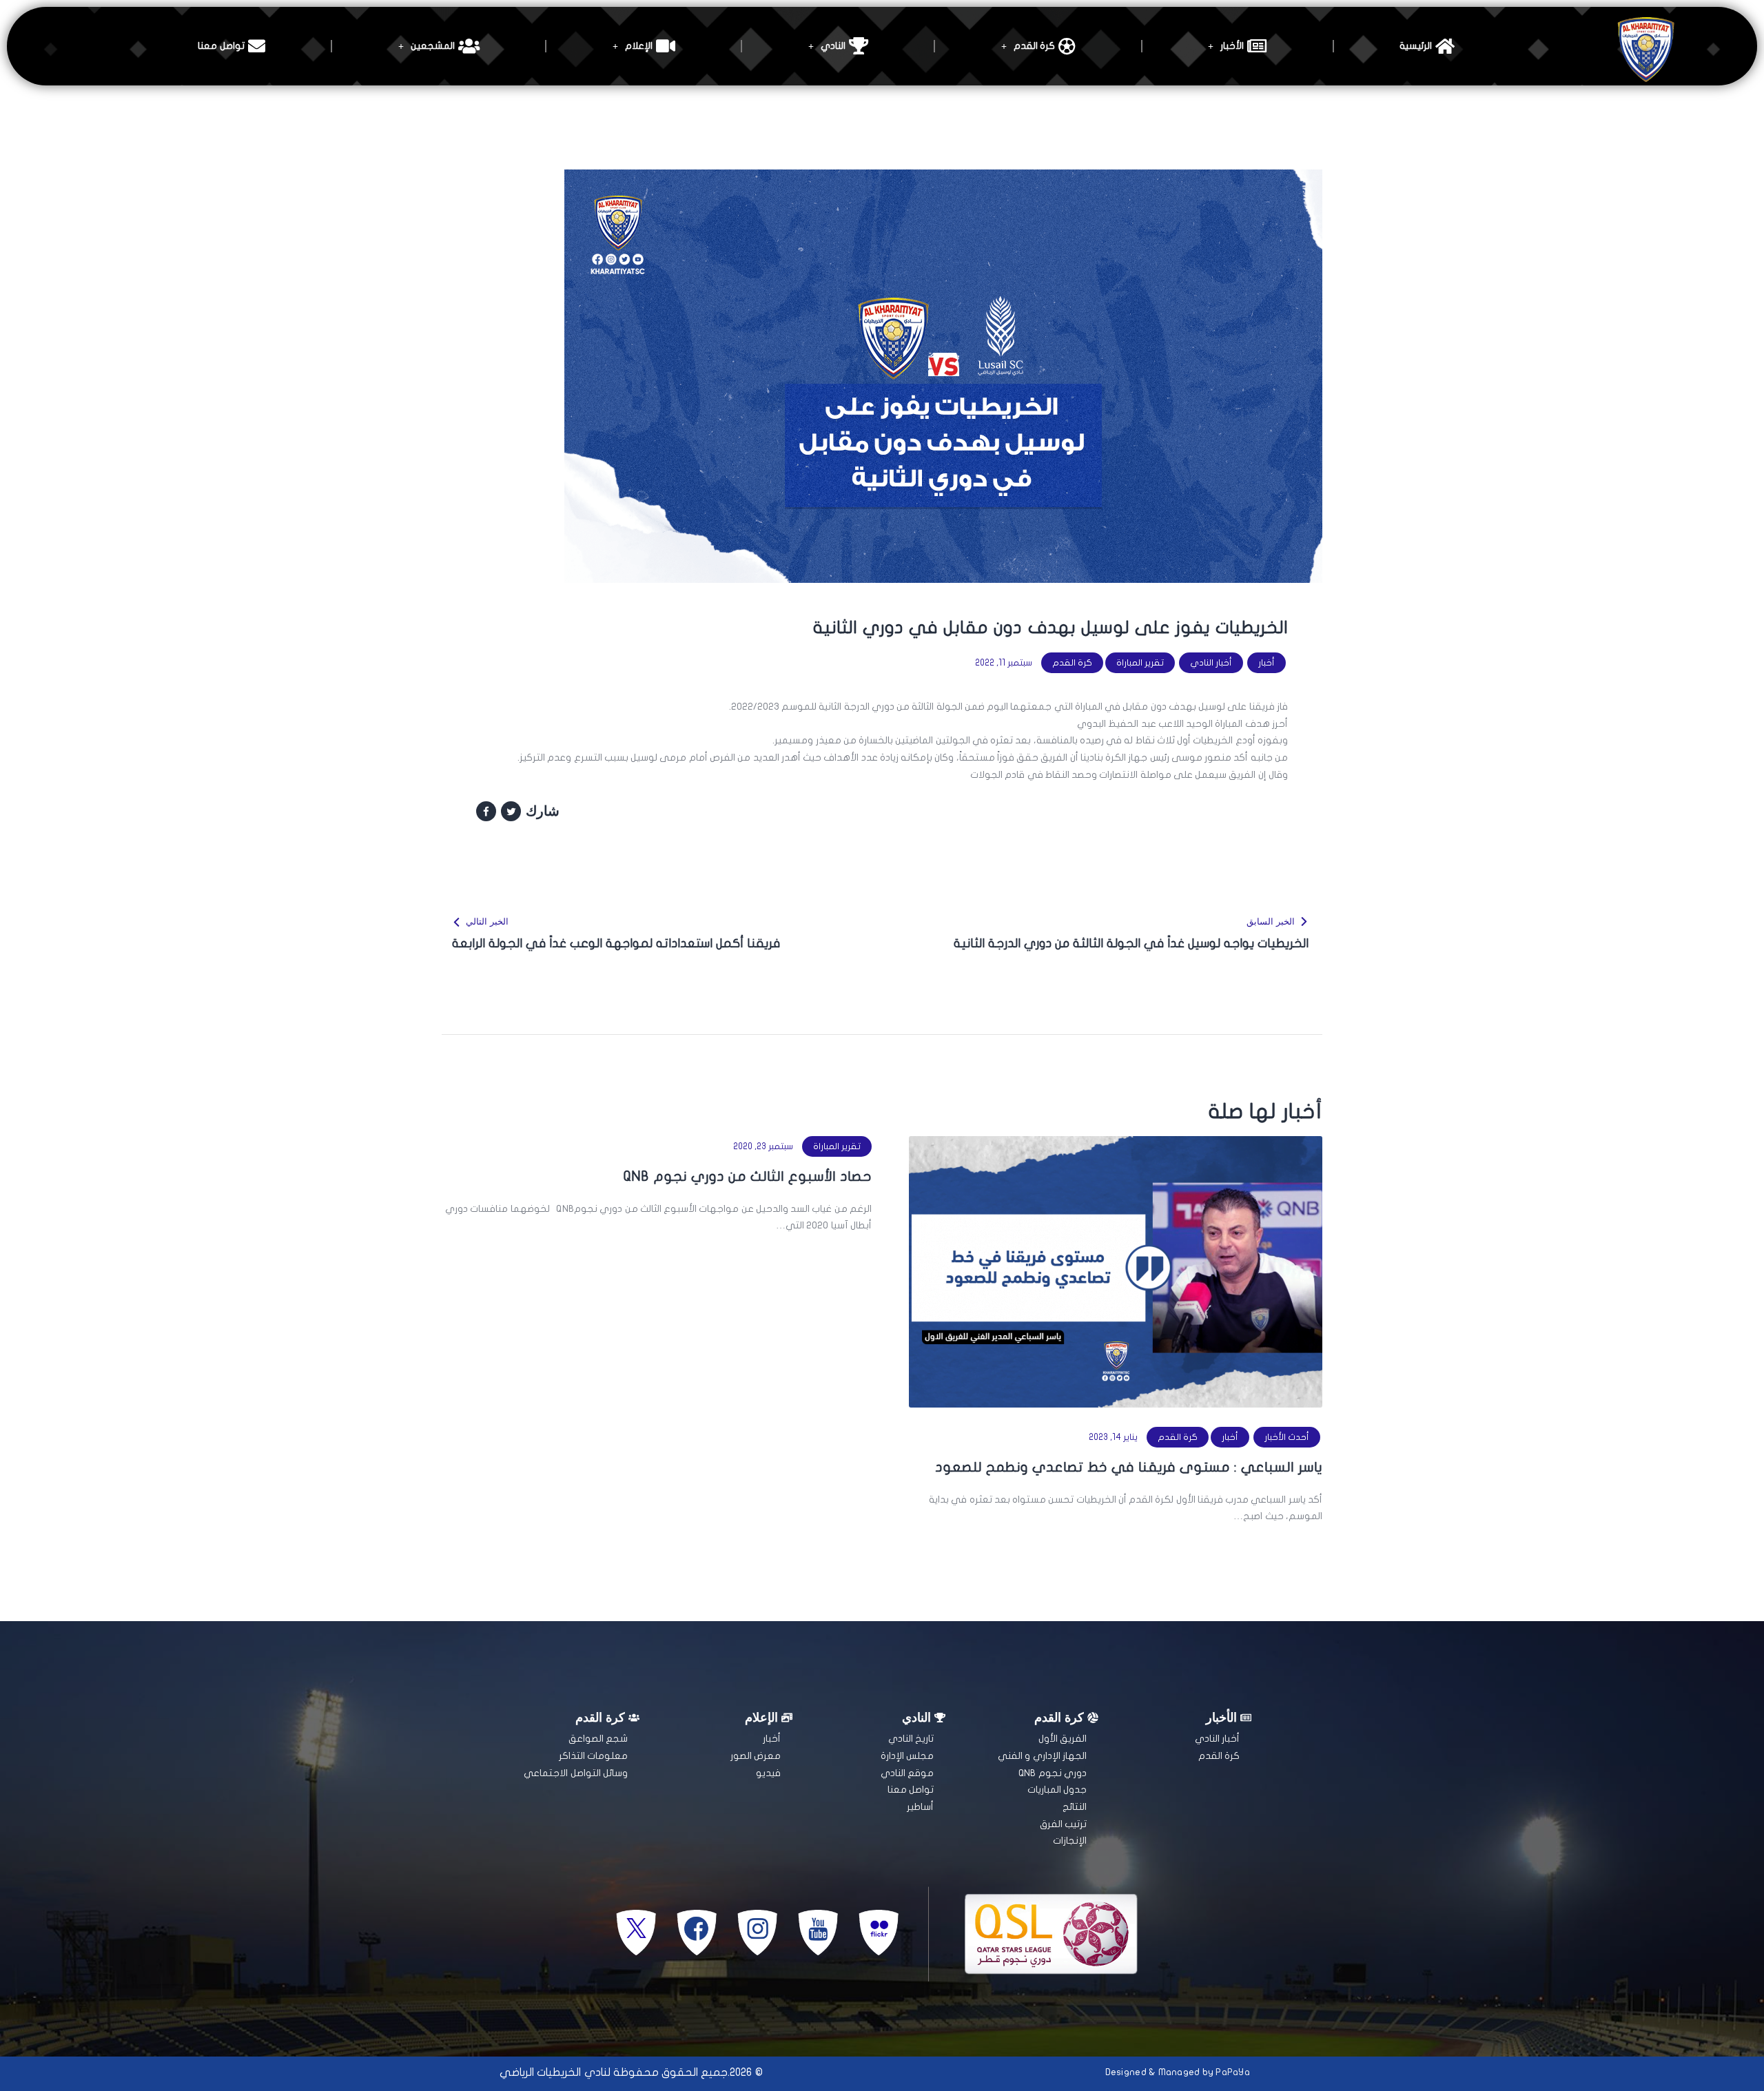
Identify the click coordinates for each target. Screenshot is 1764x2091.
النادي (833, 46)
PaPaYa (1233, 2072)
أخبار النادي (1211, 663)
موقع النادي (907, 1773)
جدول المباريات (1057, 1790)
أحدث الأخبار (1287, 1437)
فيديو (768, 1773)
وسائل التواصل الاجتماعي (576, 1773)
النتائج (1075, 1807)
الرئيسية (1416, 46)
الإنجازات (1070, 1841)
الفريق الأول (1063, 1739)
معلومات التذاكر (593, 1756)
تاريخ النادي (911, 1739)
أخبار (1266, 663)
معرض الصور (756, 1756)
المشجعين (433, 46)
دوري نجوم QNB (1053, 1773)
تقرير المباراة (1140, 663)
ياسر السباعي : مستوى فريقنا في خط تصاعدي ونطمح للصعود (1129, 1467)
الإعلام (639, 46)
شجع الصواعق (598, 1739)
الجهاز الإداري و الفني (1042, 1756)
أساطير (920, 1807)
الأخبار (1232, 46)
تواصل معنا (221, 46)
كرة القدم (1034, 46)
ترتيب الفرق (1063, 1824)
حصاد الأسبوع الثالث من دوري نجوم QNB (748, 1176)
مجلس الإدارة (907, 1756)
